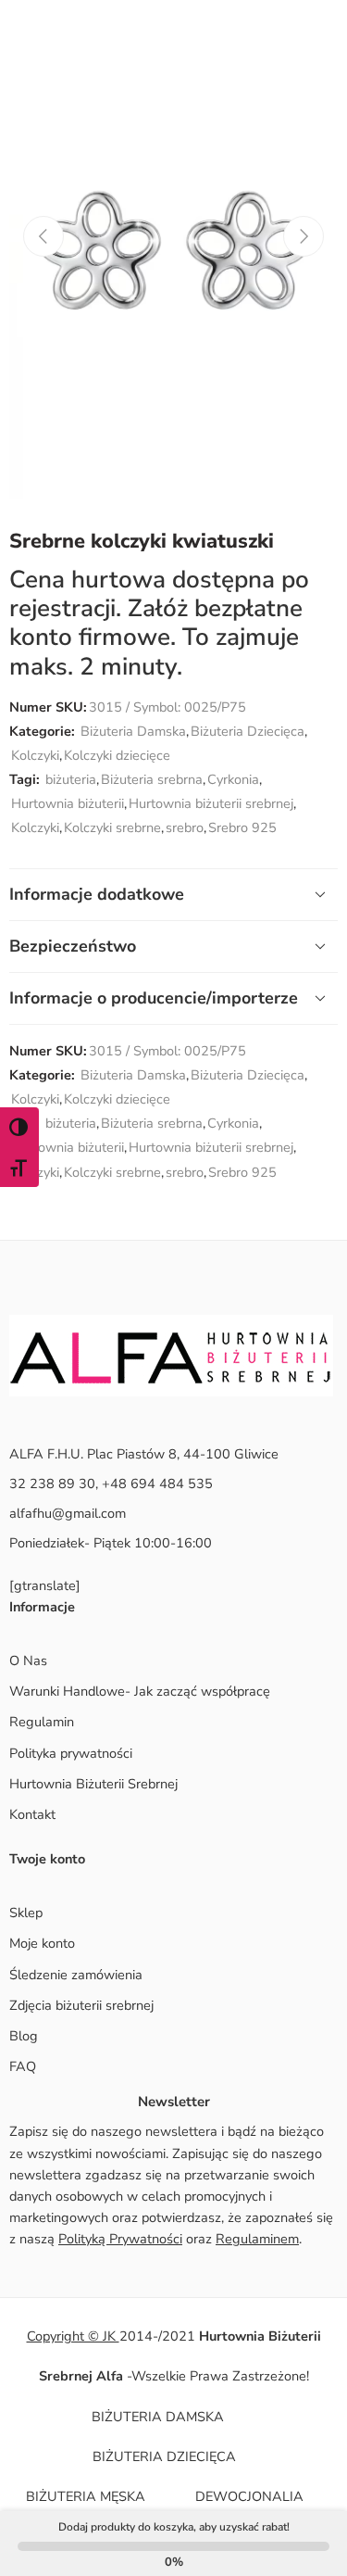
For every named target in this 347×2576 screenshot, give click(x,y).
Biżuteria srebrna (152, 779)
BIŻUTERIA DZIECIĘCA (164, 2456)
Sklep (26, 1913)
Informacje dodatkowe (97, 894)
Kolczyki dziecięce (117, 755)
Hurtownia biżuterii (68, 803)
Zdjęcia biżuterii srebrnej (81, 2005)
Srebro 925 (242, 827)
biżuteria (71, 779)
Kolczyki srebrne (112, 827)
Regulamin (42, 1722)
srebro (185, 827)
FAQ (23, 2066)
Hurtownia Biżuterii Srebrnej (93, 1784)
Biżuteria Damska (133, 731)
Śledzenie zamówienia (76, 1975)
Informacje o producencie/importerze (154, 998)
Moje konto (42, 1943)
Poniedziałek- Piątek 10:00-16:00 (111, 1543)
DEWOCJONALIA (249, 2496)
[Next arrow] (304, 236)
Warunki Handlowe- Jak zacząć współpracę (140, 1691)
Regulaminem (257, 2239)
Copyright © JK (73, 2336)
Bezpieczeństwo (73, 946)
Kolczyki (35, 755)
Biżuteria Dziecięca (248, 731)
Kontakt (32, 1814)
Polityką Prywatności (120, 2239)
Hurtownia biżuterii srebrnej (211, 803)
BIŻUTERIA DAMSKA (158, 2417)
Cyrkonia (233, 779)
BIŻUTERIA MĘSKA (86, 2496)
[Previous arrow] (43, 236)
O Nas (28, 1661)
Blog (24, 2036)
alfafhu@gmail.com (68, 1513)
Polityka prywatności (71, 1753)
